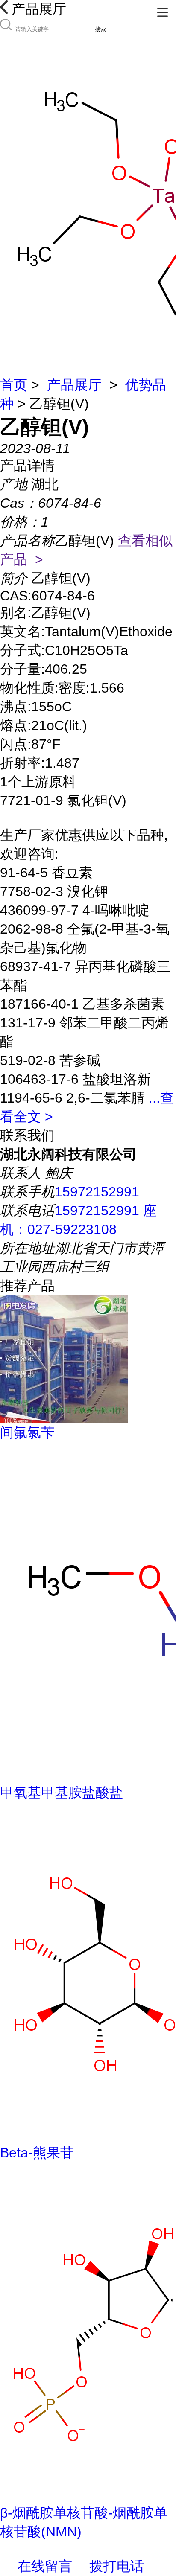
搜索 (100, 29)
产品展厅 (74, 385)
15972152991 (97, 1192)
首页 (14, 385)
